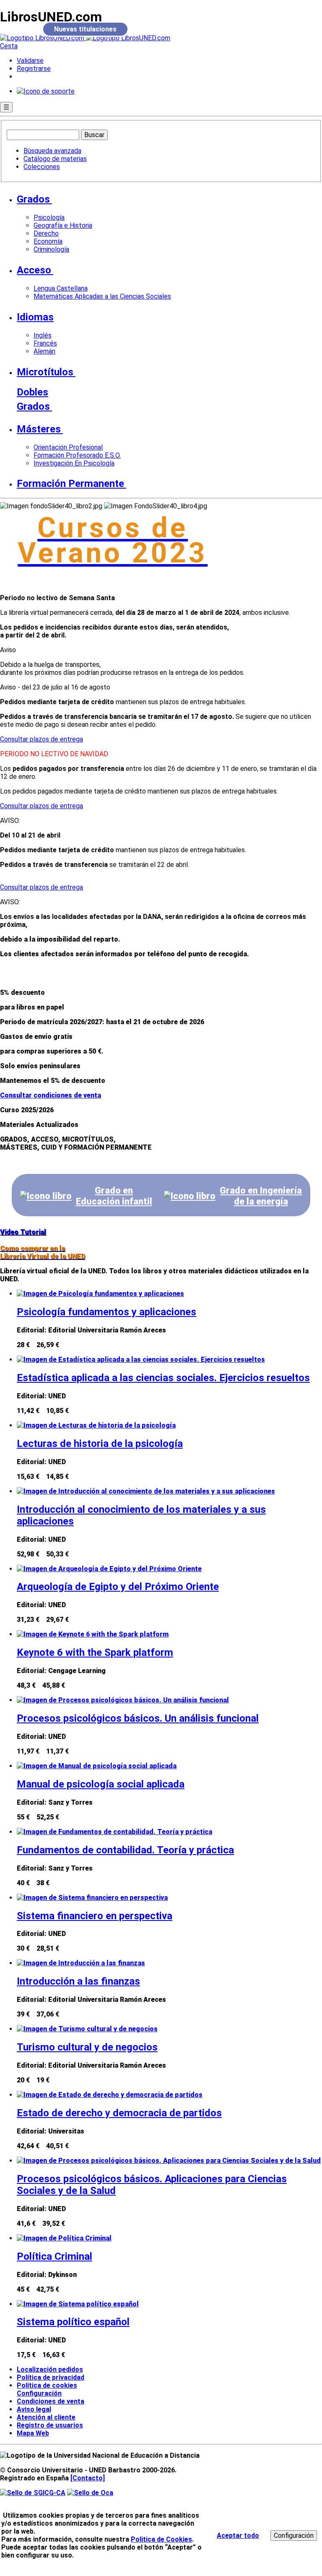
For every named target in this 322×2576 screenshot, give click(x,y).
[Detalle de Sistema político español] (78, 2304)
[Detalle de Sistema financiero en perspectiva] (92, 1898)
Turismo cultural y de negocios (87, 2047)
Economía (48, 241)
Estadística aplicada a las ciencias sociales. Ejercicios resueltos (163, 1378)
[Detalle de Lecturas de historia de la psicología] (96, 1425)
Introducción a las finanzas (78, 1981)
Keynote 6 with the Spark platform (95, 1652)
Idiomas (35, 317)
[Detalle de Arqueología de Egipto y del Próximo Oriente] (109, 1569)
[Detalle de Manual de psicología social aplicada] (97, 1766)
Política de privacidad (51, 2377)
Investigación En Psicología (74, 463)
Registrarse (34, 69)
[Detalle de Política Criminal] (64, 2238)
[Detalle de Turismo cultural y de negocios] (87, 2029)
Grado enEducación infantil (114, 1196)
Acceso (34, 270)
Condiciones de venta (51, 2401)
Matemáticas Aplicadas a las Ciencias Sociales (102, 296)
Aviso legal (34, 2409)
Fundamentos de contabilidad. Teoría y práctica (125, 1850)
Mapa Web (33, 2433)
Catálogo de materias (55, 159)
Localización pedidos (50, 2369)
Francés (45, 343)
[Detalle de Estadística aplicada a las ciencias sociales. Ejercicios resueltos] (141, 1360)
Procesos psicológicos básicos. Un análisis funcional (138, 1718)
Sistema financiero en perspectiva (95, 1916)
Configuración (36, 2394)
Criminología (51, 249)
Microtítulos (45, 372)
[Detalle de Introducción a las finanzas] (81, 1963)
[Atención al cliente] (46, 91)
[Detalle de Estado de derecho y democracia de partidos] (110, 2095)
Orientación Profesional (68, 447)
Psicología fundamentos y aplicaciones (106, 1312)
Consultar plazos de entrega (42, 739)
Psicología (49, 217)
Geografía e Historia (63, 225)
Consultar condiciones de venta (51, 1095)
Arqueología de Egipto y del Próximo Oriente (118, 1587)
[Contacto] (88, 2478)
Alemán (44, 351)
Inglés (43, 335)
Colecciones (42, 167)
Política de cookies (47, 2385)
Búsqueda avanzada (52, 151)
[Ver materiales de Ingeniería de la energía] (190, 1196)
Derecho (46, 233)
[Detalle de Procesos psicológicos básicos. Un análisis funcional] (123, 1700)
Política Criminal (55, 2256)
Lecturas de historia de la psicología (100, 1444)
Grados (33, 199)
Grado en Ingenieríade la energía (261, 1196)
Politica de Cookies (161, 2539)
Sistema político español (73, 2322)
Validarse (30, 61)
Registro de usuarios (50, 2425)
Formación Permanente (70, 484)
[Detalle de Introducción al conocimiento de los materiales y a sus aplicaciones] (146, 1491)
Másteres (39, 429)
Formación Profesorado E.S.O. (77, 455)
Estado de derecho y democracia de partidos (119, 2113)
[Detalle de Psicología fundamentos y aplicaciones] (100, 1294)
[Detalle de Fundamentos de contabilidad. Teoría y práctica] (114, 1832)
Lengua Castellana (61, 288)
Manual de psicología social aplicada (101, 1784)
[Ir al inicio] (85, 38)
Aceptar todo (238, 2536)
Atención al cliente (46, 2417)
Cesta (9, 46)
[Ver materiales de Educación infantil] (46, 1196)
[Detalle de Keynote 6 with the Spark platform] (93, 1634)
